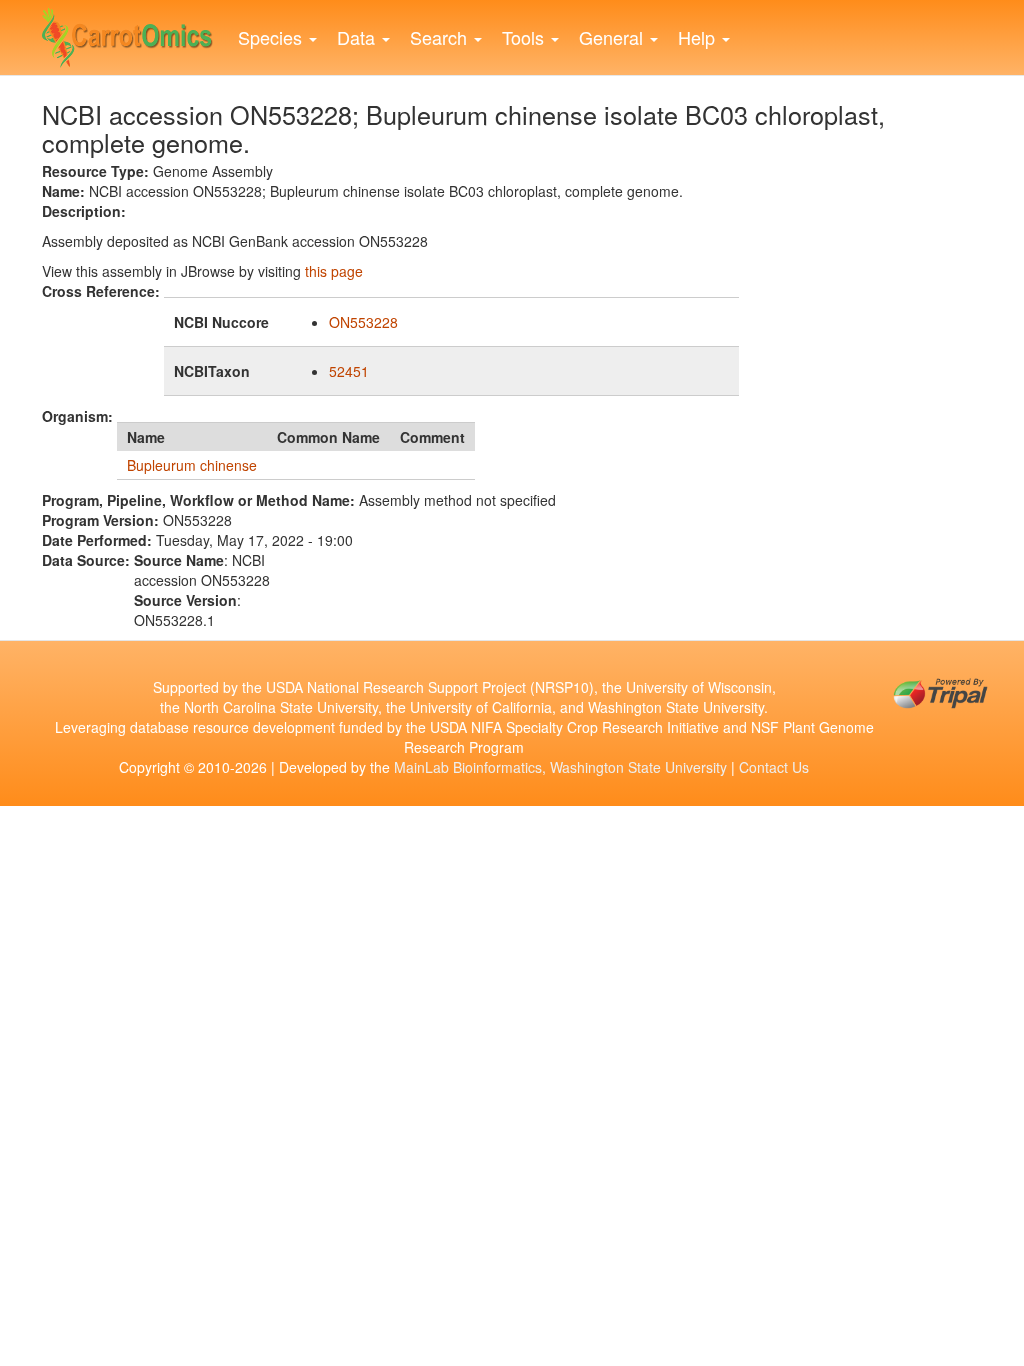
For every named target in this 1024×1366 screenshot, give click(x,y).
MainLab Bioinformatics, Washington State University (560, 767)
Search (441, 37)
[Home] (135, 33)
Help (699, 37)
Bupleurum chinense (192, 465)
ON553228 (363, 322)
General (613, 37)
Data (358, 37)
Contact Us (774, 767)
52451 (349, 371)
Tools (525, 37)
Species (272, 37)
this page (334, 271)
